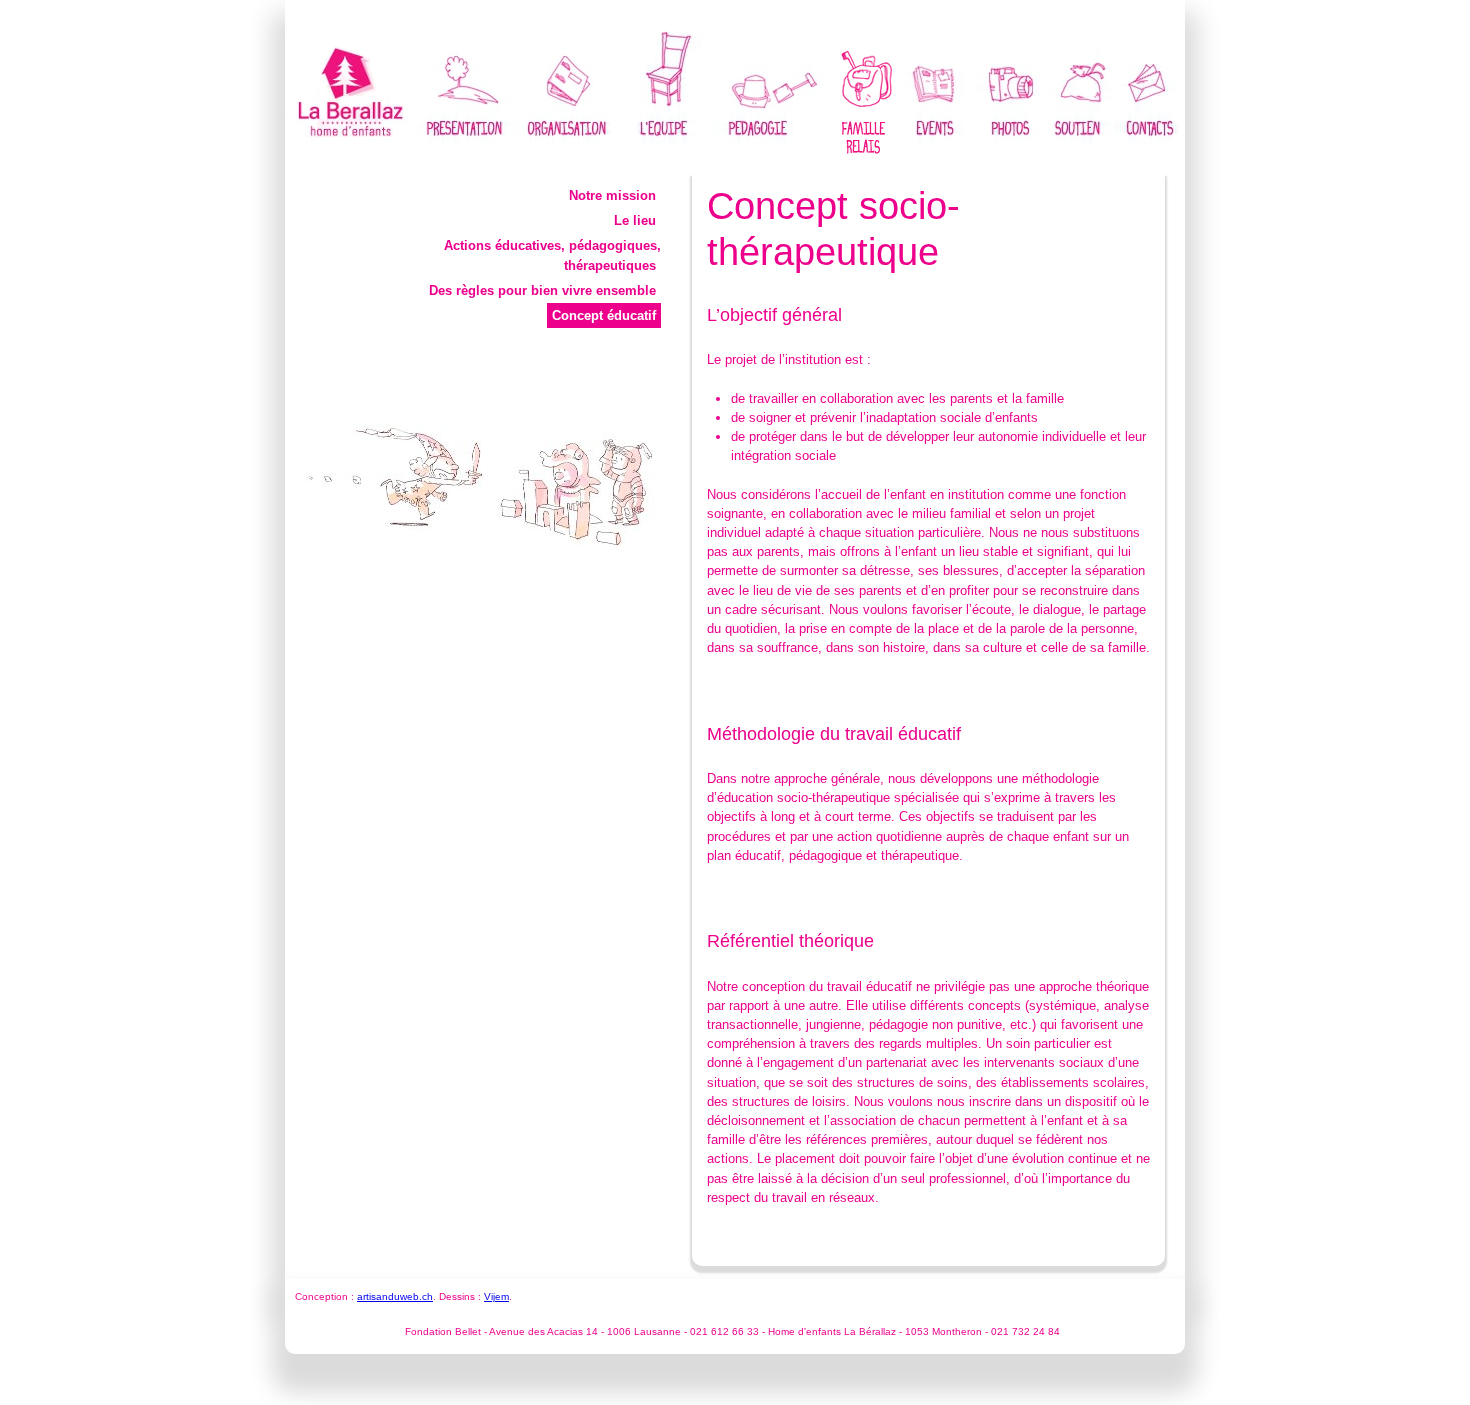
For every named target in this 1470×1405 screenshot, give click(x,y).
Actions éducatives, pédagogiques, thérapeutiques (552, 255)
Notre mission (612, 195)
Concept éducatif (604, 315)
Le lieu (635, 220)
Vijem (496, 1296)
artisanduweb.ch (395, 1296)
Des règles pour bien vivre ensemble (542, 290)
